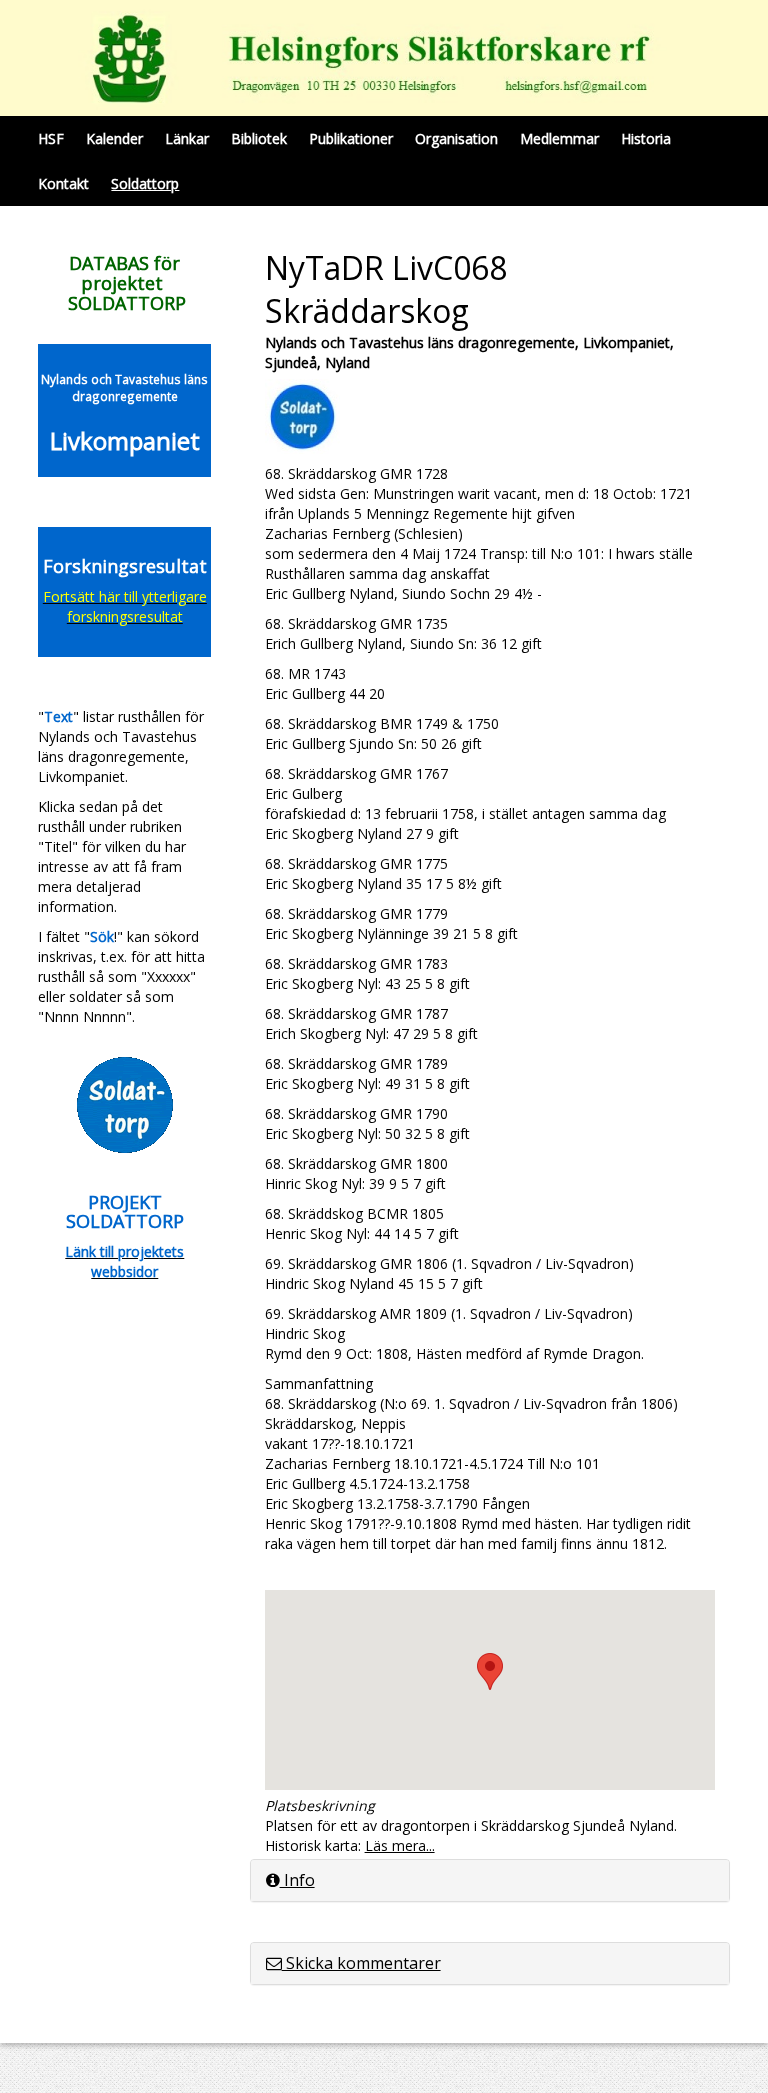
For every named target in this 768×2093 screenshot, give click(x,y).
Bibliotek (259, 138)
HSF (51, 138)
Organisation (456, 138)
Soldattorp (145, 183)
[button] (490, 1671)
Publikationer (351, 138)
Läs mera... (400, 1845)
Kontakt (63, 183)
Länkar (187, 138)
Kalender (114, 138)
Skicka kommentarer (361, 1963)
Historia (646, 138)
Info (297, 1880)
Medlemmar (559, 138)
